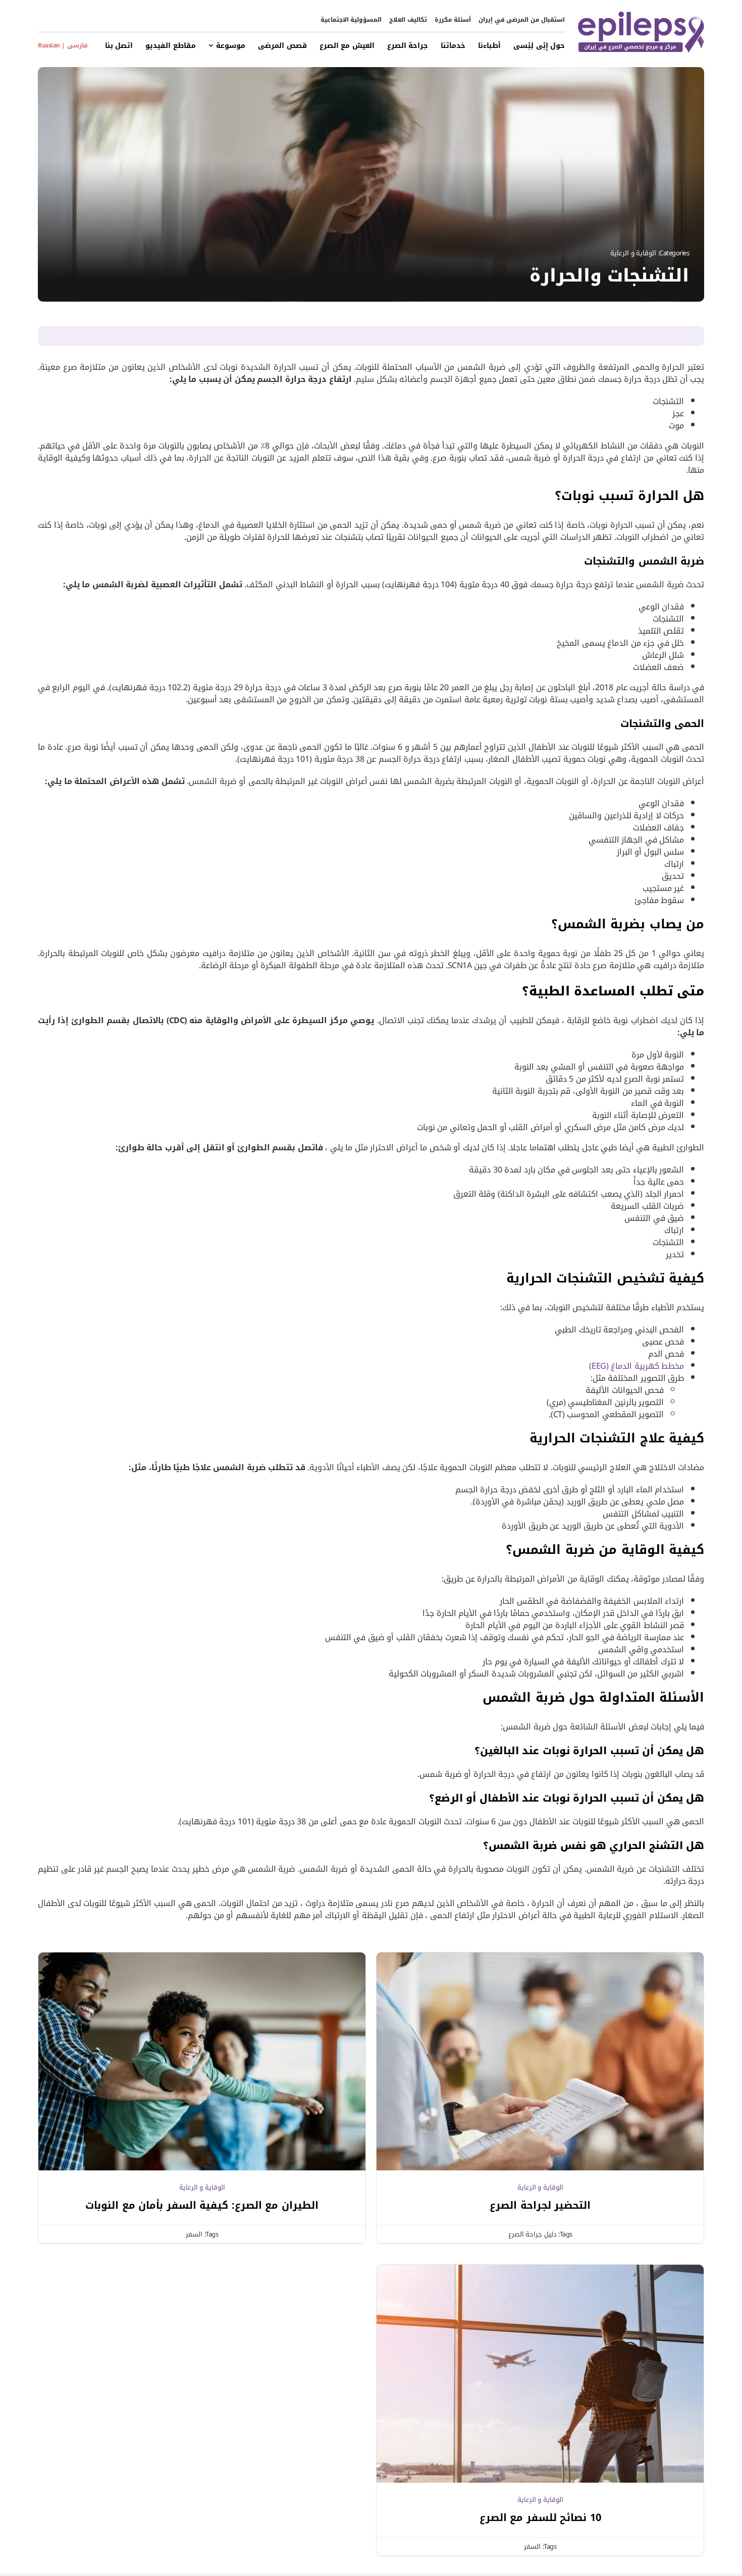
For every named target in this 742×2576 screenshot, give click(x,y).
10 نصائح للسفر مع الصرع (540, 2517)
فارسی (77, 45)
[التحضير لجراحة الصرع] (540, 1958)
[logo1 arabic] (641, 14)
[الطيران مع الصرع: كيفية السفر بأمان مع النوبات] (202, 1958)
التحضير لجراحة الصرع (540, 2205)
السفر (194, 2234)
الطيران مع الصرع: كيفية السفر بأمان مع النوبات (202, 2205)
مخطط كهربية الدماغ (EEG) (637, 1366)
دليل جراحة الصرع (533, 2234)
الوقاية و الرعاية (633, 253)
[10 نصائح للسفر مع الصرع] (540, 2271)
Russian (49, 45)
